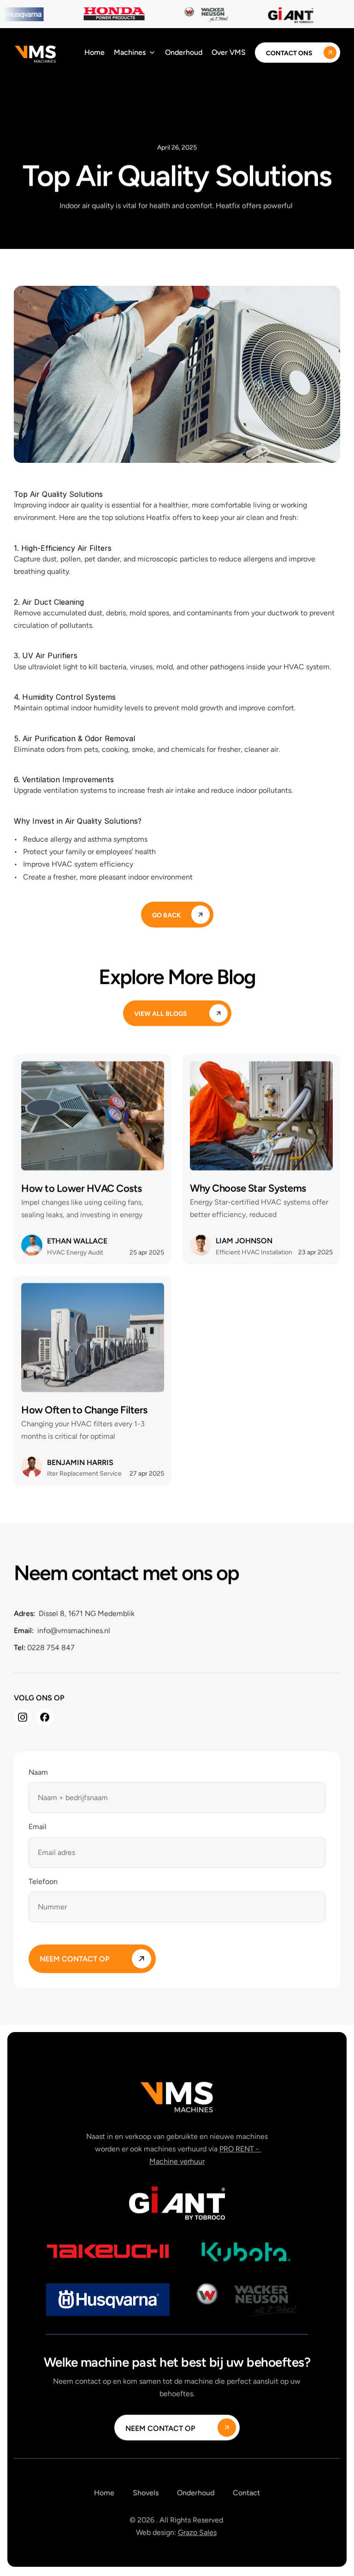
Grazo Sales (197, 2533)
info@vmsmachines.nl (72, 1630)
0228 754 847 (50, 1648)
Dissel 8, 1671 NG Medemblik (85, 1613)
